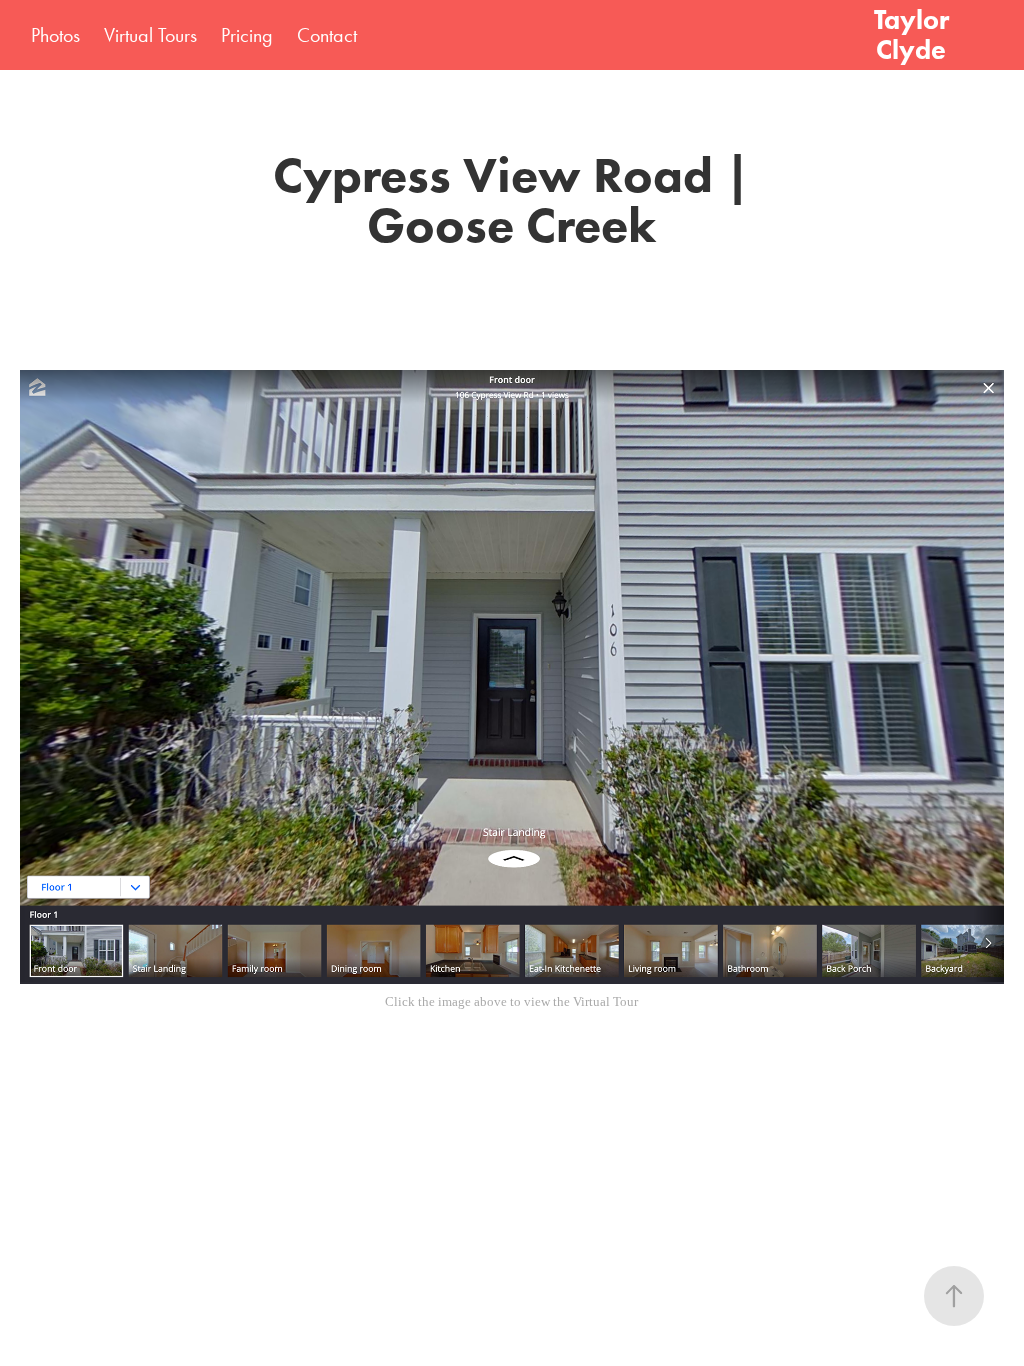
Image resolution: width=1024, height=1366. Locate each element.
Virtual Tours (150, 35)
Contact (327, 35)
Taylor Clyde (914, 34)
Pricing (247, 35)
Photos (55, 35)
